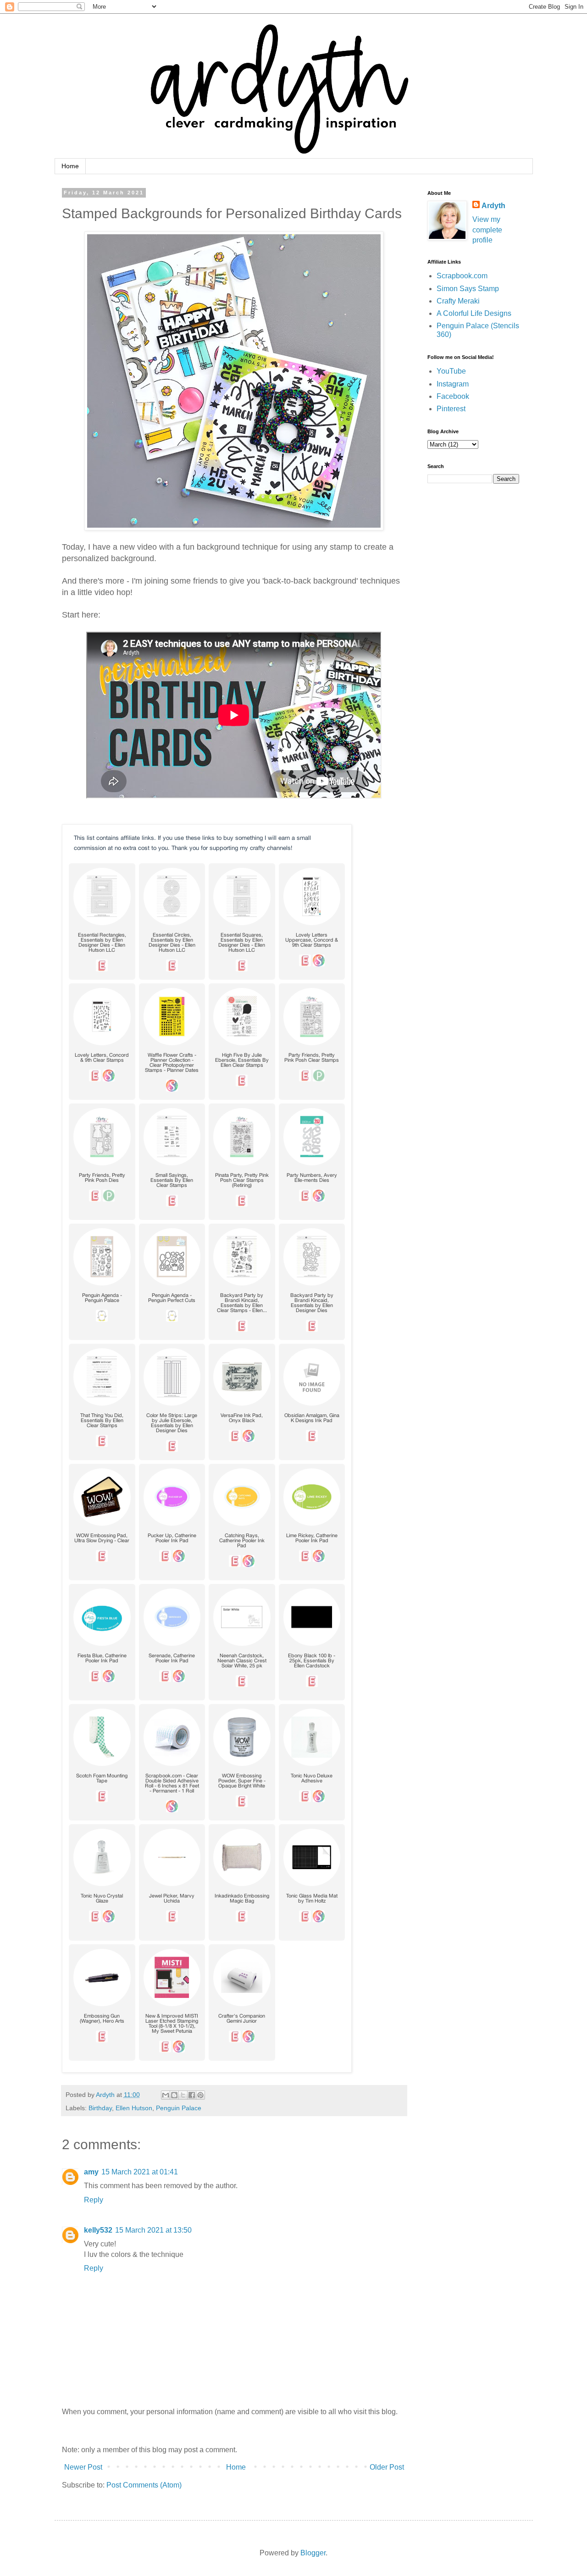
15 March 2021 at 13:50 (153, 2230)
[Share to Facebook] (192, 2095)
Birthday (100, 2108)
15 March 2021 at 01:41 (140, 2172)
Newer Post (83, 2467)
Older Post (387, 2467)
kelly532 (98, 2230)
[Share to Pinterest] (200, 2095)
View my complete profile (487, 230)
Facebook (453, 396)
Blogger (313, 2553)
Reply (94, 2200)
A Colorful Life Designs (474, 313)
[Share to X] (183, 2095)
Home (70, 166)
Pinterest (451, 409)
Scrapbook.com (462, 276)
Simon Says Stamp (468, 289)
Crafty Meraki (458, 301)
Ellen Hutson (134, 2108)
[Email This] (166, 2095)
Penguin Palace (179, 2108)
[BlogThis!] (174, 2095)
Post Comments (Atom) (144, 2485)
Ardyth (493, 206)
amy (91, 2172)
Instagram (453, 384)
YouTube (451, 371)
